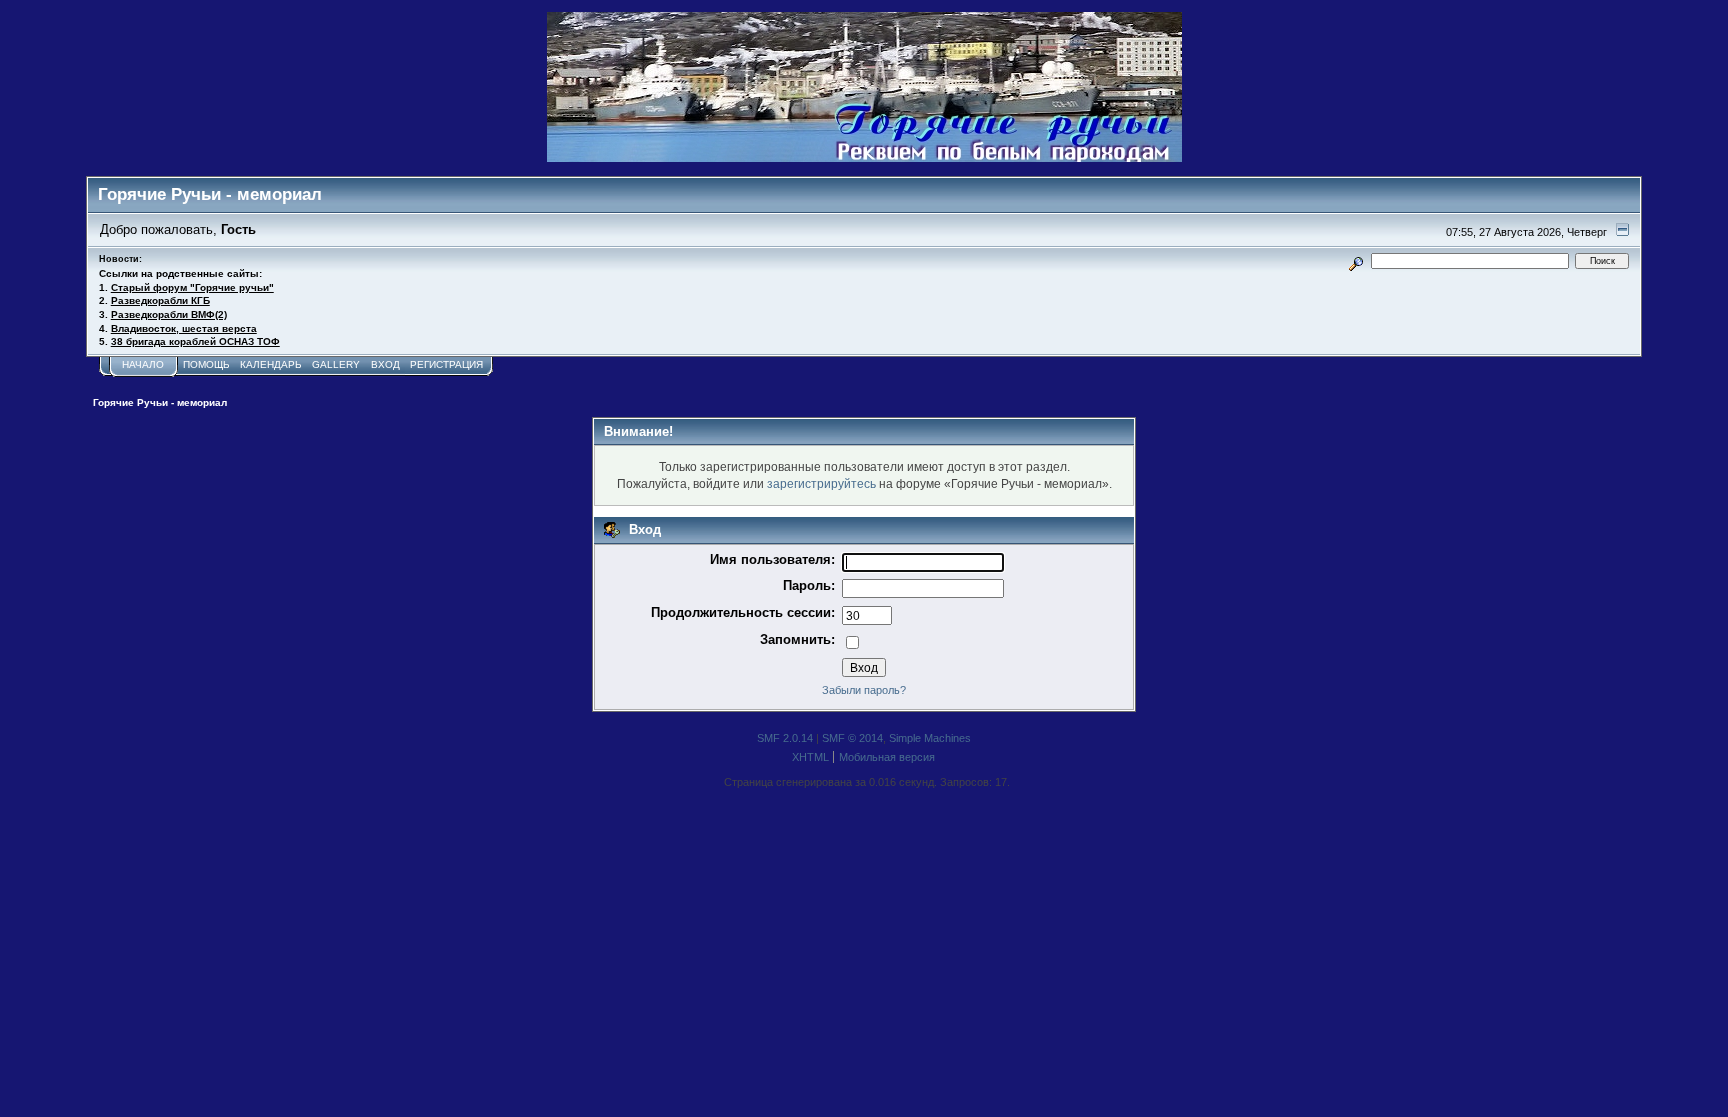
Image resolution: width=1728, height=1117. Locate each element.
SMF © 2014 (852, 738)
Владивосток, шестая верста (184, 328)
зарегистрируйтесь (821, 483)
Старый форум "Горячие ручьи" (192, 287)
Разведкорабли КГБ (160, 300)
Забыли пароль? (864, 690)
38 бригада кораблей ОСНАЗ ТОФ (195, 341)
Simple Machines (930, 738)
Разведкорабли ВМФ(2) (169, 314)
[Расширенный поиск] (1355, 260)
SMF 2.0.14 (785, 738)
